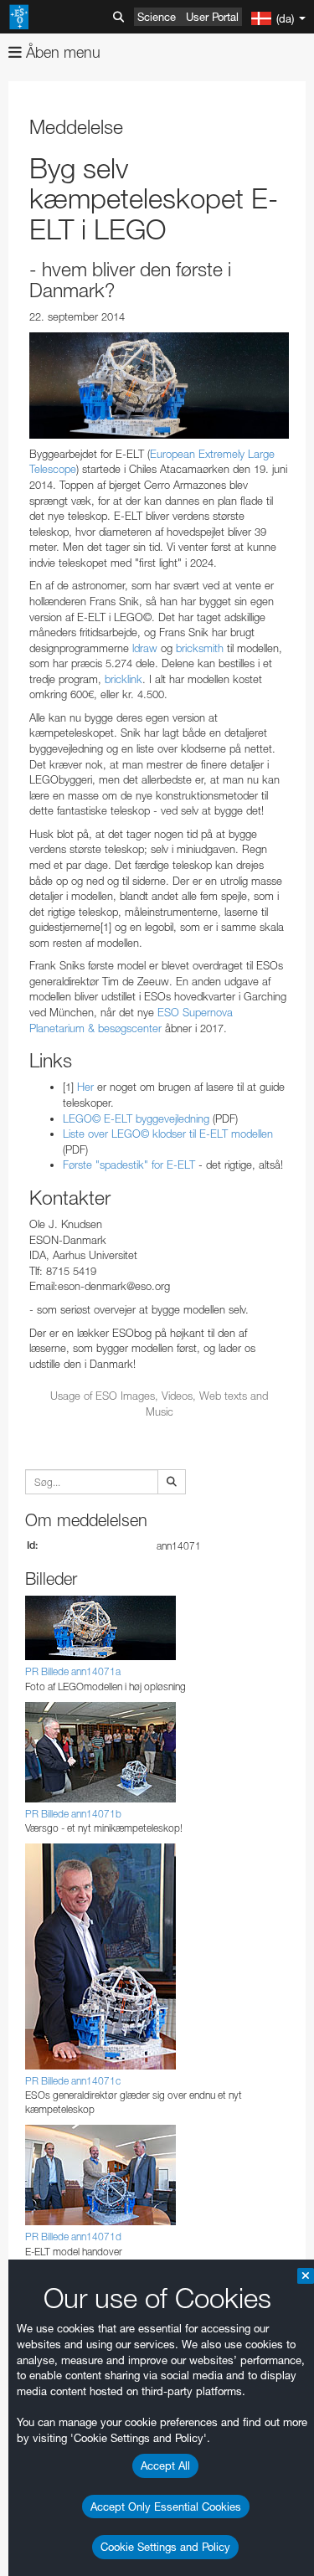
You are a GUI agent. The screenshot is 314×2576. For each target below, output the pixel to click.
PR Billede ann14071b (73, 1814)
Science (157, 17)
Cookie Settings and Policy (165, 2547)
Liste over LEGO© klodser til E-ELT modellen (168, 1134)
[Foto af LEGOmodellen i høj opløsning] (159, 386)
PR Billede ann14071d (73, 2237)
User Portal (212, 17)
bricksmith (200, 648)
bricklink (124, 679)
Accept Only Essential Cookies (166, 2507)
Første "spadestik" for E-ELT (129, 1165)
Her (85, 1087)
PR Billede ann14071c (73, 2081)
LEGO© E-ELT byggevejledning (136, 1118)
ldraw (145, 648)
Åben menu (61, 52)
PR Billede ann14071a (73, 1671)
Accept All (165, 2465)
